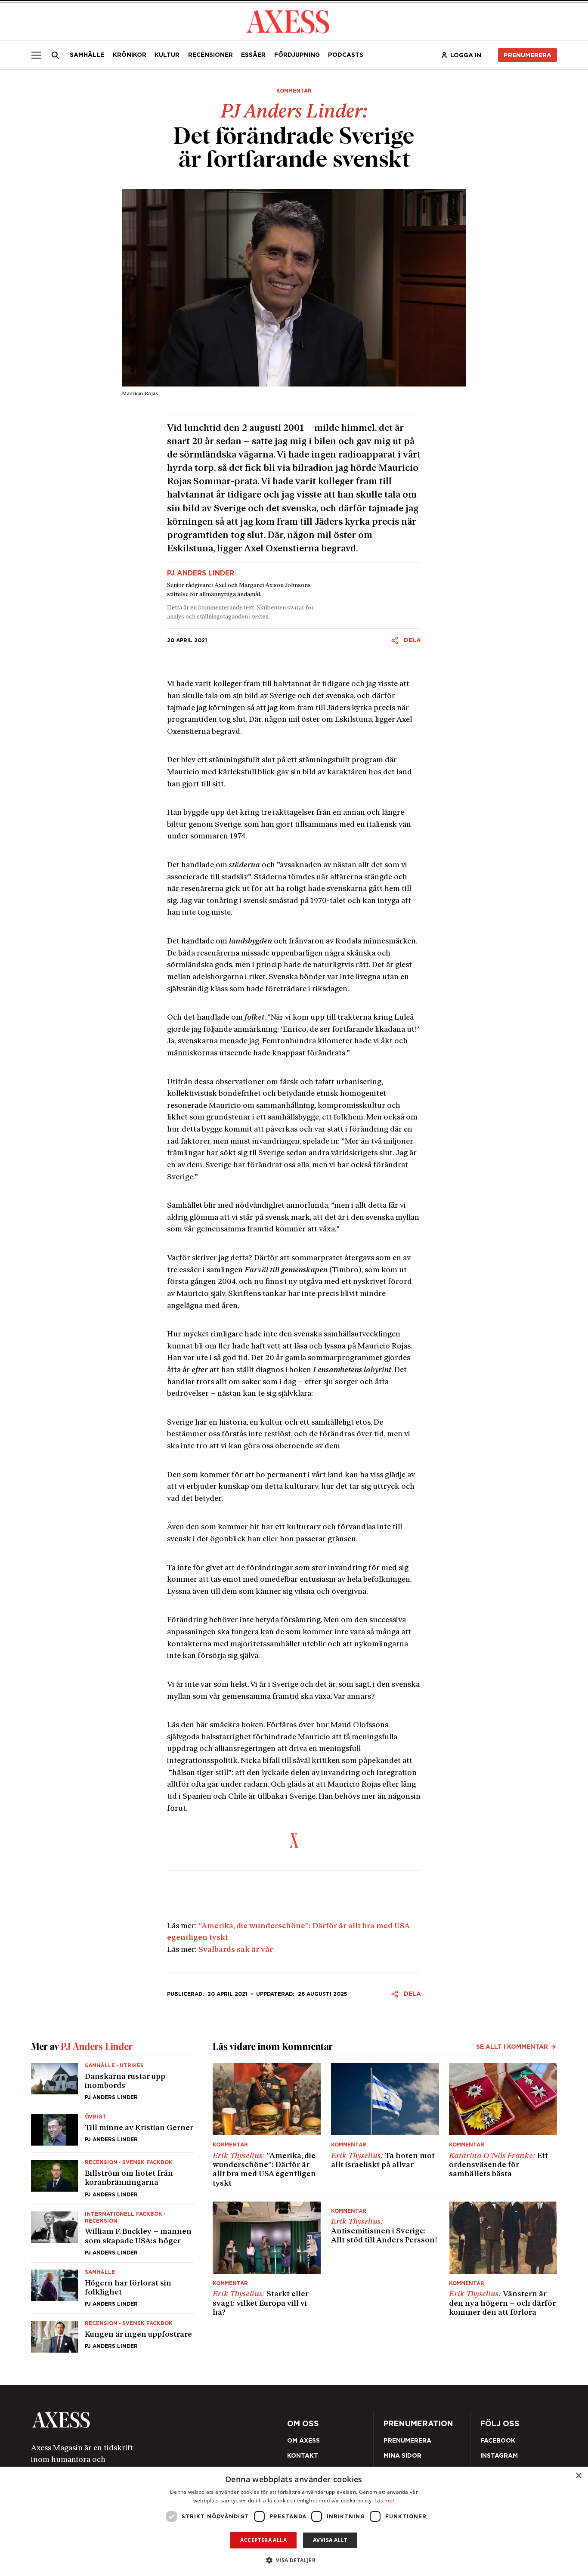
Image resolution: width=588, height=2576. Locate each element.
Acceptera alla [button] (263, 2540)
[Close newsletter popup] (480, 1217)
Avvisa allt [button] (330, 2540)
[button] (294, 2560)
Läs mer (385, 2500)
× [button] (578, 2476)
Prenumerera (313, 1338)
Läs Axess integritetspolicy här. (356, 1315)
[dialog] (294, 2521)
